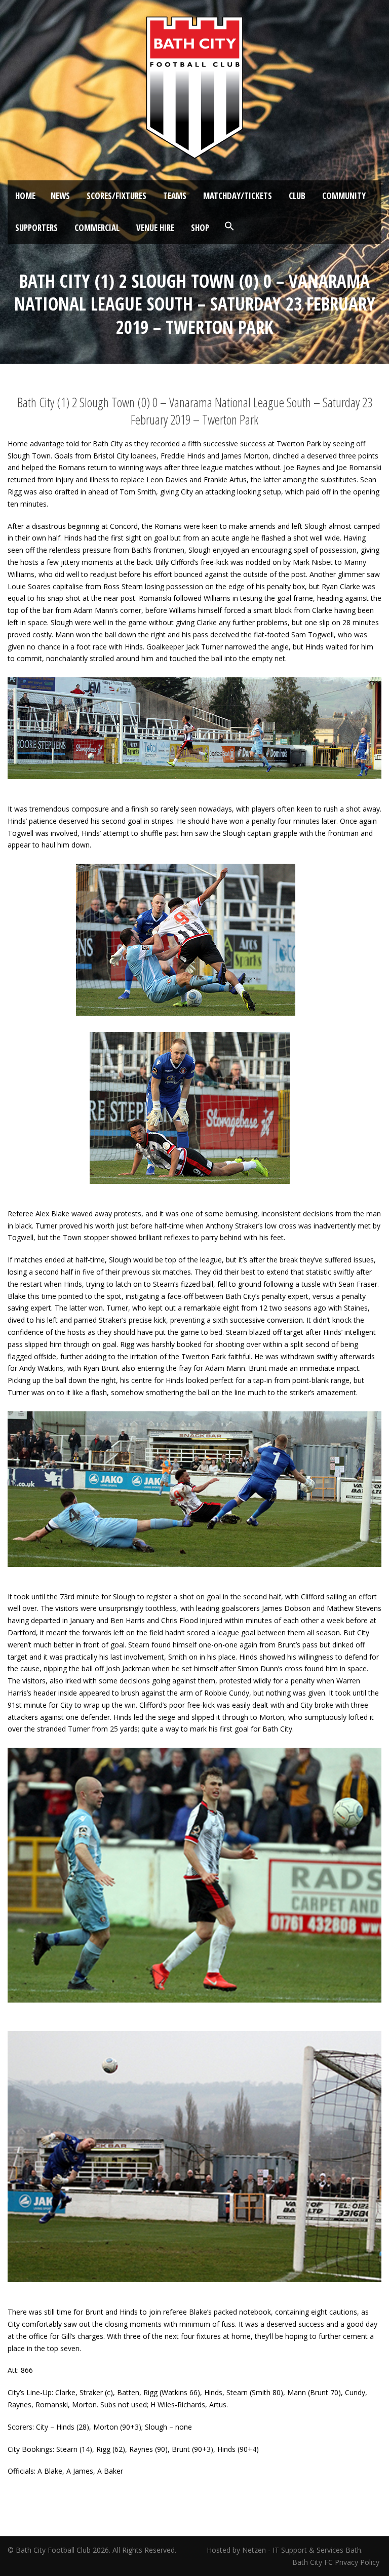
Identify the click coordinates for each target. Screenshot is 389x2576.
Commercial (97, 228)
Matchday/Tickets (238, 196)
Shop (200, 228)
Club (297, 196)
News (60, 196)
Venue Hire (155, 228)
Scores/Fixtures (116, 196)
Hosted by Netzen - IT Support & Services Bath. (285, 2550)
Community (344, 196)
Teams (175, 196)
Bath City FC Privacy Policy (337, 2562)
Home (25, 196)
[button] (229, 226)
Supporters (36, 228)
